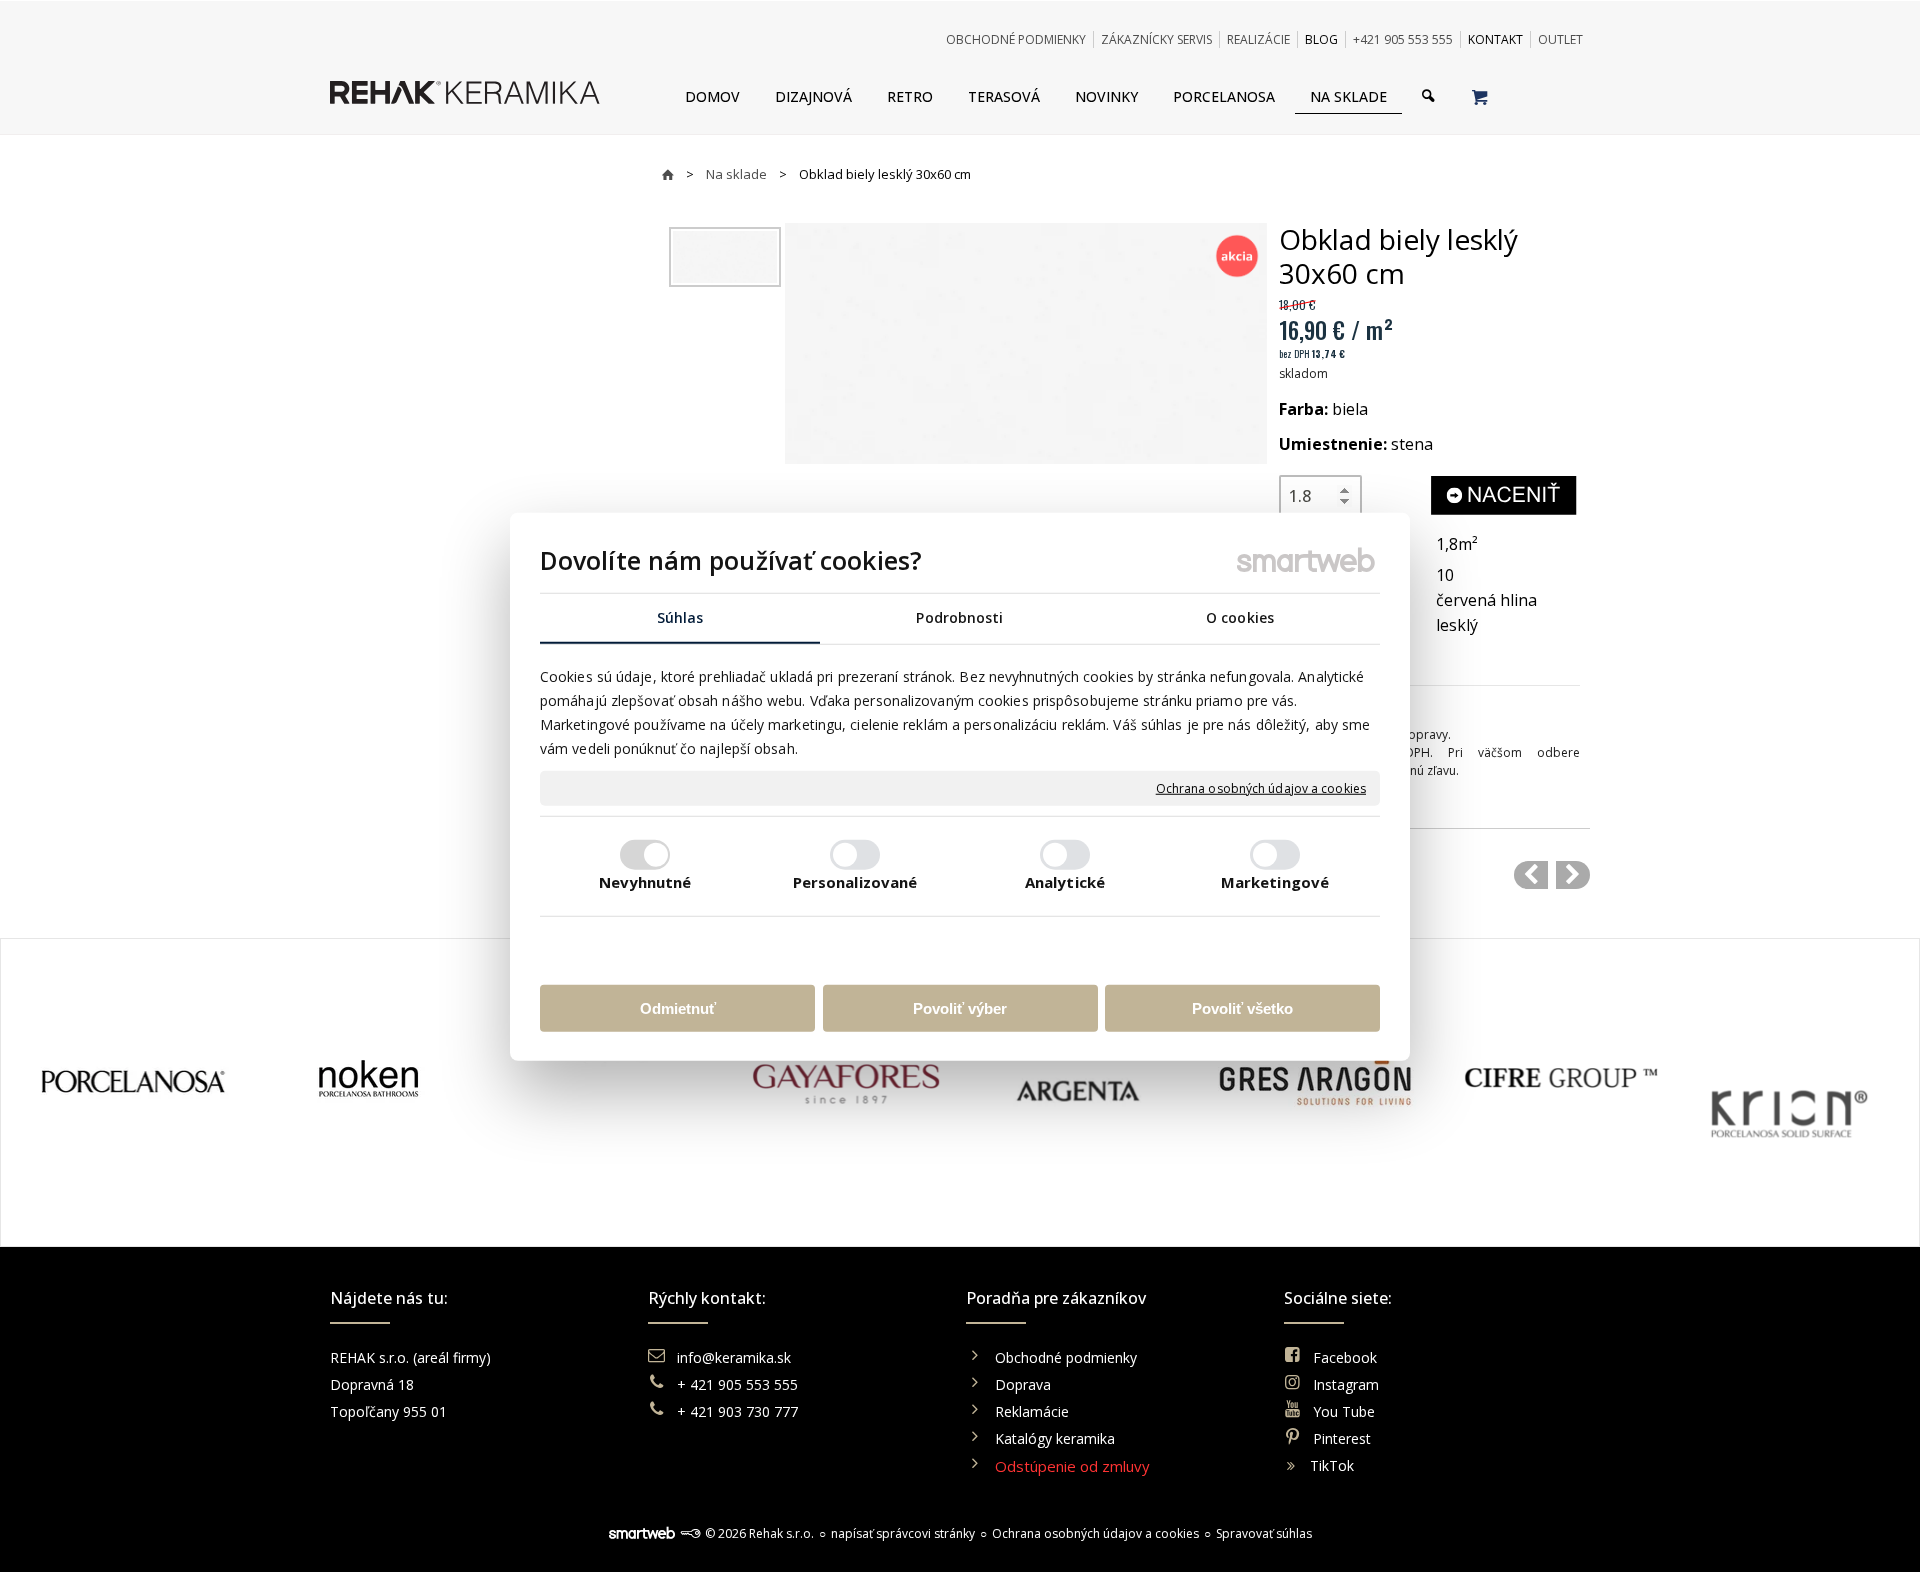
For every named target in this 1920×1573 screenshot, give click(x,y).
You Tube (1344, 1411)
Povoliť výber (960, 1007)
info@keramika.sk (734, 1357)
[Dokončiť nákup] (1479, 96)
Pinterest (1342, 1438)
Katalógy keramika (1055, 1438)
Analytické (1065, 881)
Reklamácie (1034, 1411)
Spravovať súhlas (1264, 1533)
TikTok (1332, 1465)
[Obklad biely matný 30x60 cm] (1531, 875)
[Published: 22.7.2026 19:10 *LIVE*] (690, 1533)
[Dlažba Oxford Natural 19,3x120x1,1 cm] (1573, 875)
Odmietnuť (678, 1007)
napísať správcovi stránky (903, 1533)
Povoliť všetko (1242, 1007)
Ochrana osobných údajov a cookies (1261, 788)
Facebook (1345, 1357)
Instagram (1346, 1384)
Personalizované (855, 881)
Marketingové (1275, 881)
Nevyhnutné (645, 881)
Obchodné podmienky (1066, 1357)
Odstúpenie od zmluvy (1072, 1466)
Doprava (1023, 1384)
